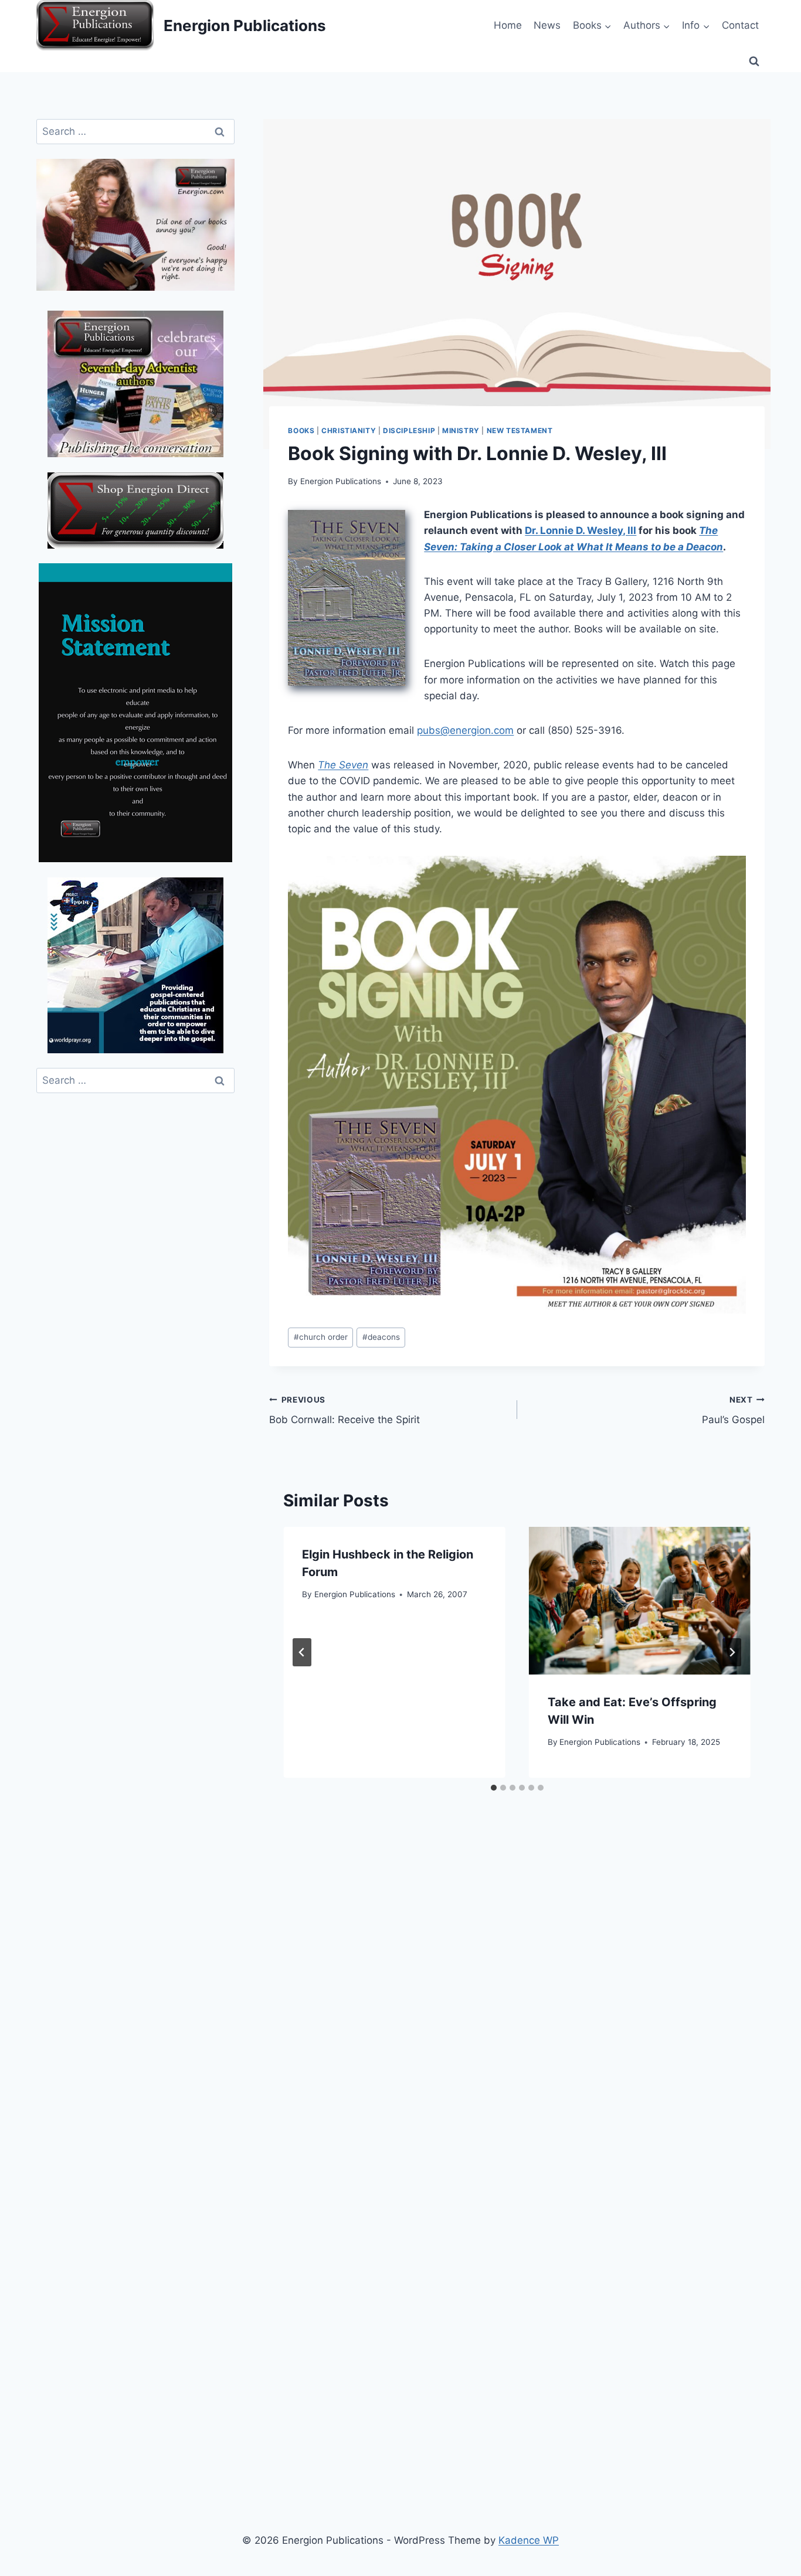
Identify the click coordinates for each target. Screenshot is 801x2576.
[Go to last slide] (302, 1652)
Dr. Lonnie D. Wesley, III (581, 530)
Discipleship (409, 431)
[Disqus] (517, 2002)
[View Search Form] (754, 62)
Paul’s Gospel (733, 1410)
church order (321, 1337)
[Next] (732, 1652)
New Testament (520, 431)
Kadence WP (529, 2540)
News (547, 25)
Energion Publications (341, 481)
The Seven (343, 765)
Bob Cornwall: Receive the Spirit (345, 1410)
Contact (740, 25)
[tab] (494, 1788)
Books (301, 431)
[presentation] (640, 1601)
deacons (381, 1337)
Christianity (349, 431)
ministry (461, 431)
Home (508, 25)
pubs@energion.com (465, 730)
